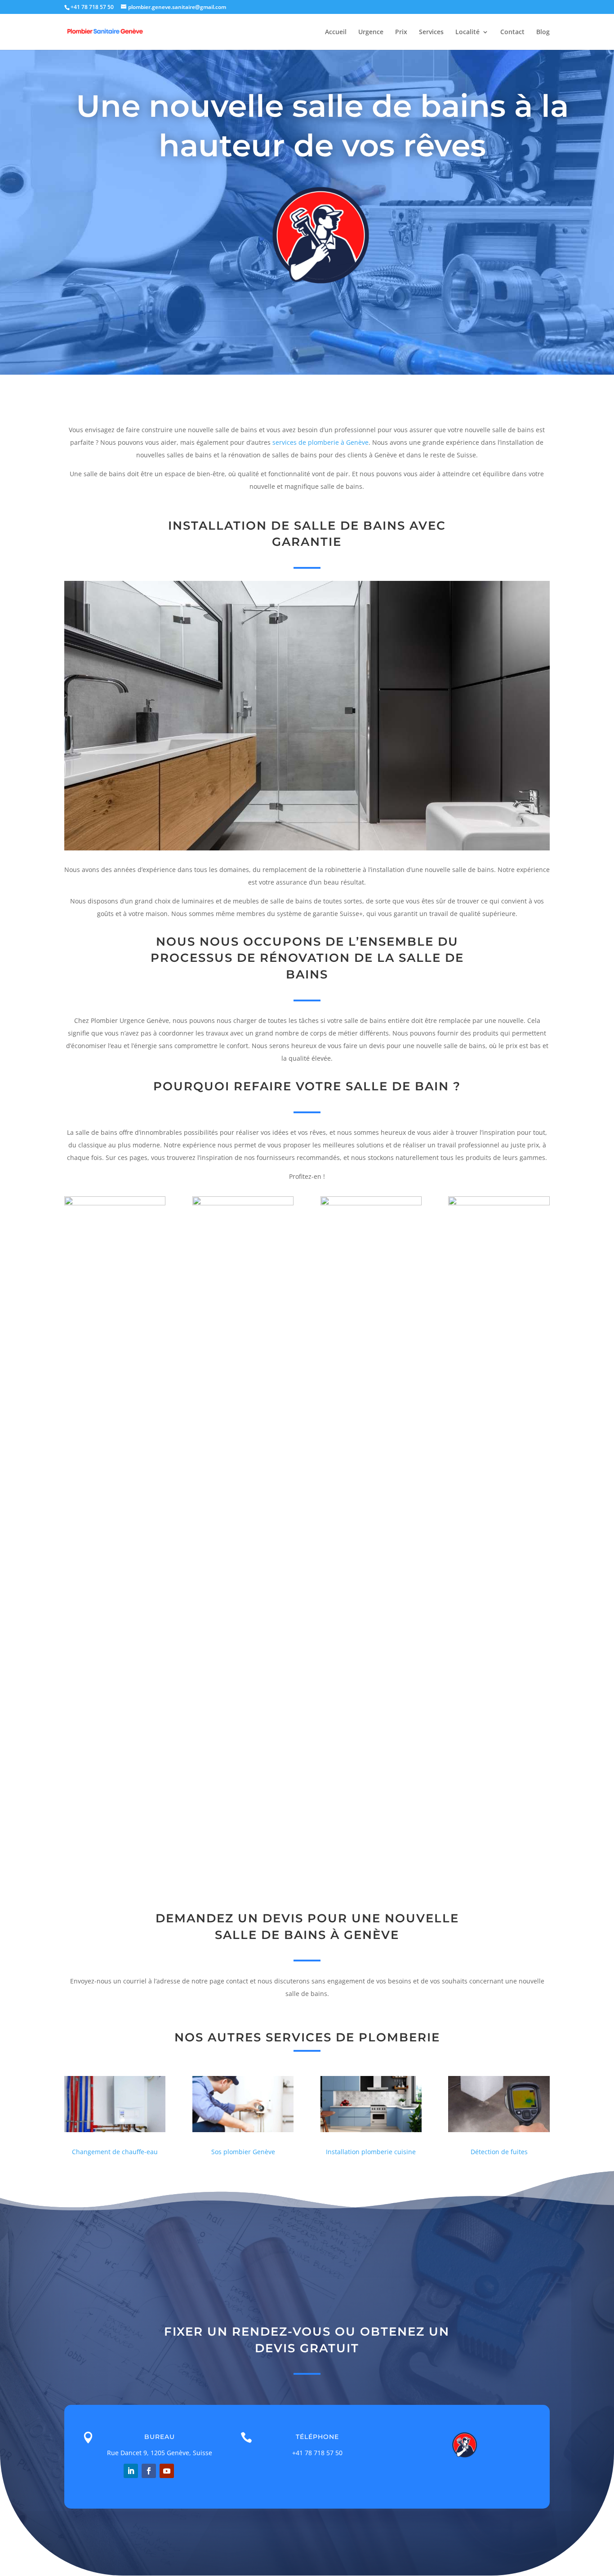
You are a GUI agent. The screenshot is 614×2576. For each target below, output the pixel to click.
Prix (401, 32)
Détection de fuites (499, 2152)
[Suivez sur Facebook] (149, 2471)
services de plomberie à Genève (320, 442)
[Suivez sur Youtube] (167, 2471)
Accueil (336, 32)
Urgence (371, 32)
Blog (543, 32)
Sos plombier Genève (243, 2152)
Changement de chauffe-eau (115, 2152)
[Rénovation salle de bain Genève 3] (371, 1203)
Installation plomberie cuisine (371, 2152)
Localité (467, 32)
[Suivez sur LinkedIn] (131, 2471)
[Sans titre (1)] (499, 1203)
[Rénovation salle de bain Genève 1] (115, 1203)
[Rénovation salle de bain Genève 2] (243, 1203)
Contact (512, 32)
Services (431, 32)
